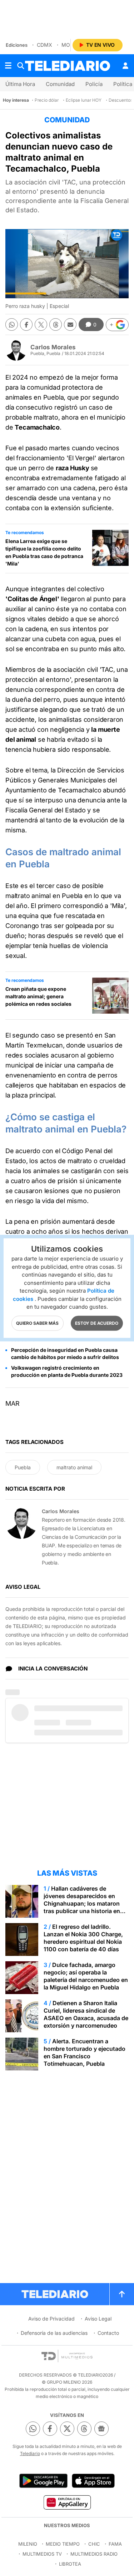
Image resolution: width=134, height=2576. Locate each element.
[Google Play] (43, 2481)
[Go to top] (122, 2294)
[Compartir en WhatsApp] (12, 324)
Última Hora (20, 84)
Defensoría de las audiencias (54, 2333)
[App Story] (93, 2481)
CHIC (94, 2544)
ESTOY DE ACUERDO (97, 1323)
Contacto (108, 2333)
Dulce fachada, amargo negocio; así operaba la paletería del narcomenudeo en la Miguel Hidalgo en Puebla (86, 1976)
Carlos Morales (53, 347)
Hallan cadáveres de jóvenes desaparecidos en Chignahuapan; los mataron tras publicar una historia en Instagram (82, 1903)
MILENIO (28, 2544)
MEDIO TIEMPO (63, 2544)
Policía (94, 84)
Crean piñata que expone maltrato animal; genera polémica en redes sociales (38, 996)
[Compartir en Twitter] (41, 324)
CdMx (44, 45)
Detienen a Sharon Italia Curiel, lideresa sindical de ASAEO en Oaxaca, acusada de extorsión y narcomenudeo (86, 2014)
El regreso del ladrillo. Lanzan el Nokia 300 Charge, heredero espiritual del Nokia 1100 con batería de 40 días (83, 1938)
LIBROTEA (70, 2564)
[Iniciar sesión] (125, 66)
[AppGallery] (67, 2502)
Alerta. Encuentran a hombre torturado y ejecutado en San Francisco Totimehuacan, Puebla (85, 2052)
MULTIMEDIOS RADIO (94, 2554)
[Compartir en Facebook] (26, 324)
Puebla (23, 1467)
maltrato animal (74, 1467)
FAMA (115, 2544)
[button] (117, 325)
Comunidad (60, 84)
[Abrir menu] (8, 66)
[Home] (68, 66)
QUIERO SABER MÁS (37, 1323)
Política (123, 84)
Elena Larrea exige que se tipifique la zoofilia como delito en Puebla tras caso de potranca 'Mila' (44, 552)
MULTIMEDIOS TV (42, 2554)
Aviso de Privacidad (51, 2319)
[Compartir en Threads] (56, 324)
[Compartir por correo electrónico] (70, 324)
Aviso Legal (98, 2319)
